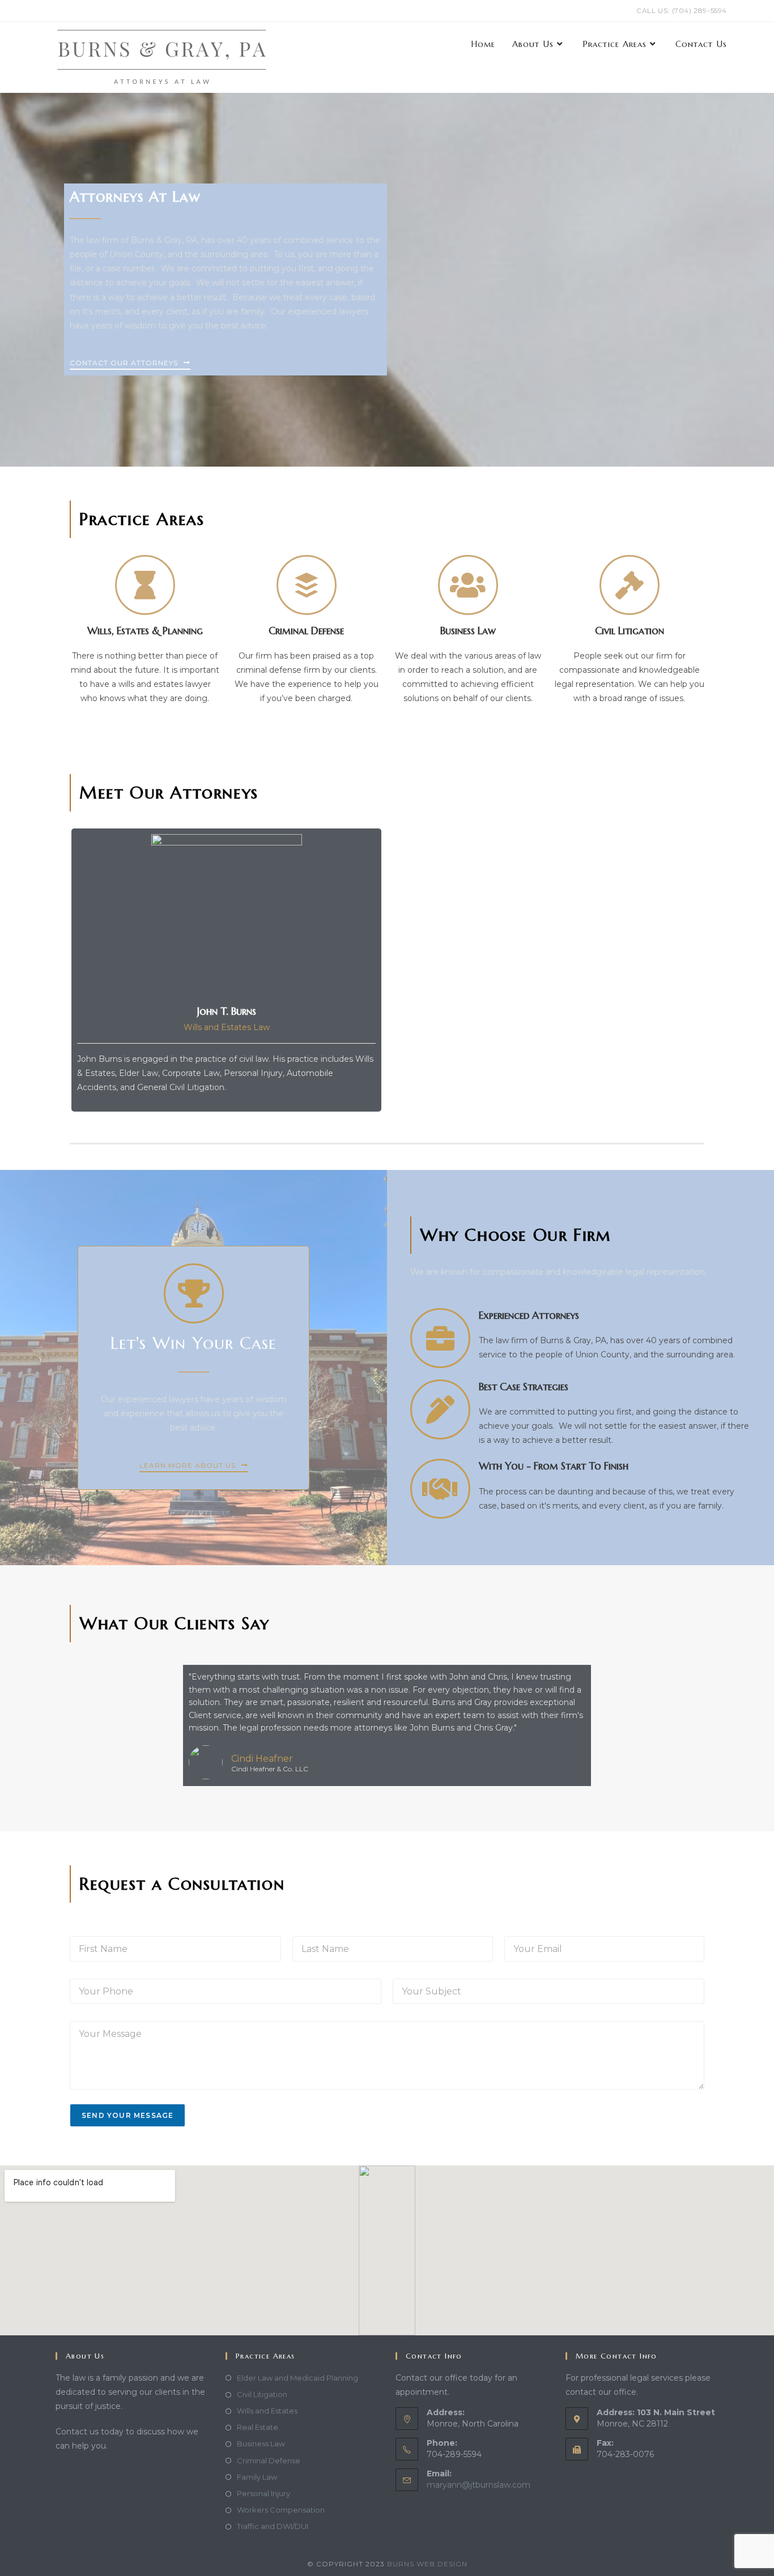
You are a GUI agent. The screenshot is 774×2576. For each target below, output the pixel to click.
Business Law (261, 2443)
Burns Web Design (427, 2564)
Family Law (257, 2477)
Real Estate (258, 2427)
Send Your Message (127, 2115)
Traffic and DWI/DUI (273, 2526)
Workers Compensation (281, 2510)
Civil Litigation (262, 2394)
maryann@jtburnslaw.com (479, 2485)
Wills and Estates (267, 2411)
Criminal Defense (269, 2460)
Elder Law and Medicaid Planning (297, 2378)
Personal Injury (263, 2493)
